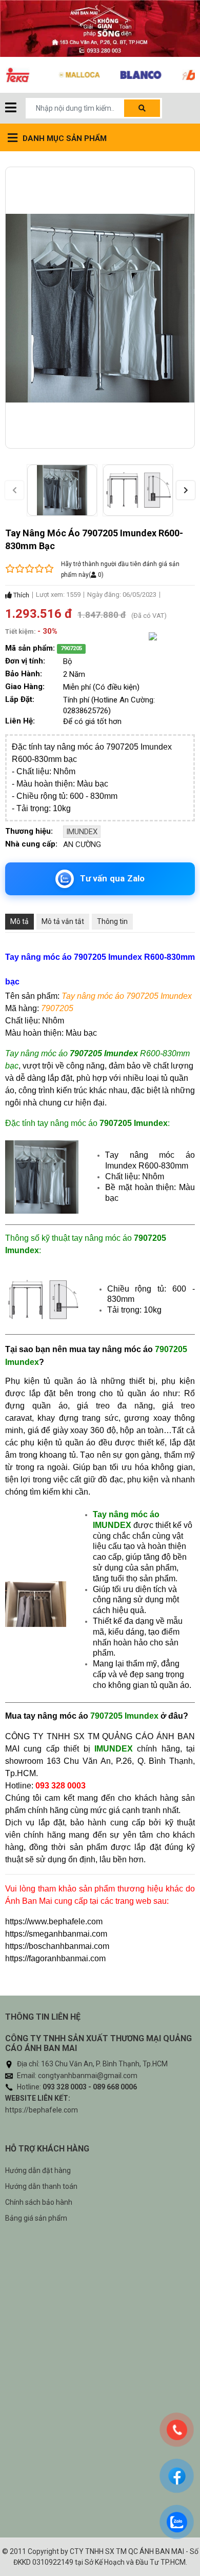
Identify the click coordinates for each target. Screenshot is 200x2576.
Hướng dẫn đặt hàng (38, 2170)
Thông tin (112, 921)
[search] (142, 108)
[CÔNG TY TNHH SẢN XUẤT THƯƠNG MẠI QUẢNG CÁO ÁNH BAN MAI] (100, 28)
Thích (21, 595)
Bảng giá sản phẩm (36, 2218)
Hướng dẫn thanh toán (41, 2186)
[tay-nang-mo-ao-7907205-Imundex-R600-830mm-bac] (62, 490)
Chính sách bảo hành (39, 2202)
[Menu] (11, 108)
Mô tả (19, 921)
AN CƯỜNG (82, 844)
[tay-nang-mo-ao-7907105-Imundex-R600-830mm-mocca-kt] (138, 490)
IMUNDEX (82, 832)
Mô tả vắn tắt (63, 921)
